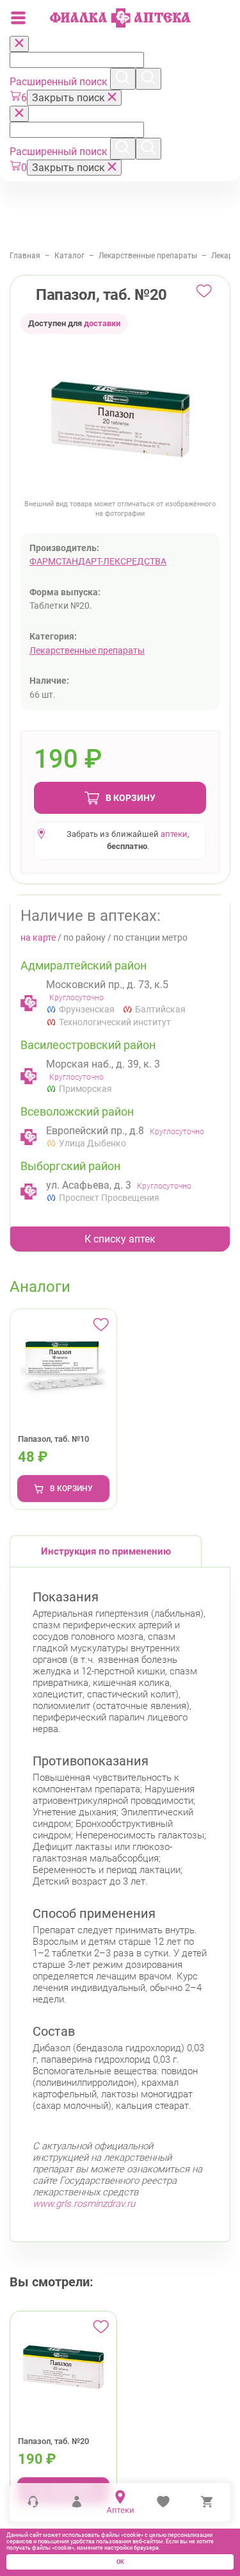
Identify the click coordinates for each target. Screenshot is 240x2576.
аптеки (174, 834)
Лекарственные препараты (148, 256)
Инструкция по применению (106, 1551)
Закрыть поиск (70, 98)
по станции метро (150, 937)
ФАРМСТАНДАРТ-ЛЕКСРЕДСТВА (98, 561)
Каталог (69, 256)
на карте (38, 937)
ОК (120, 2562)
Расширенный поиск (60, 82)
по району (84, 937)
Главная (25, 256)
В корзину (131, 798)
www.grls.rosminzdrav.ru (84, 2204)
